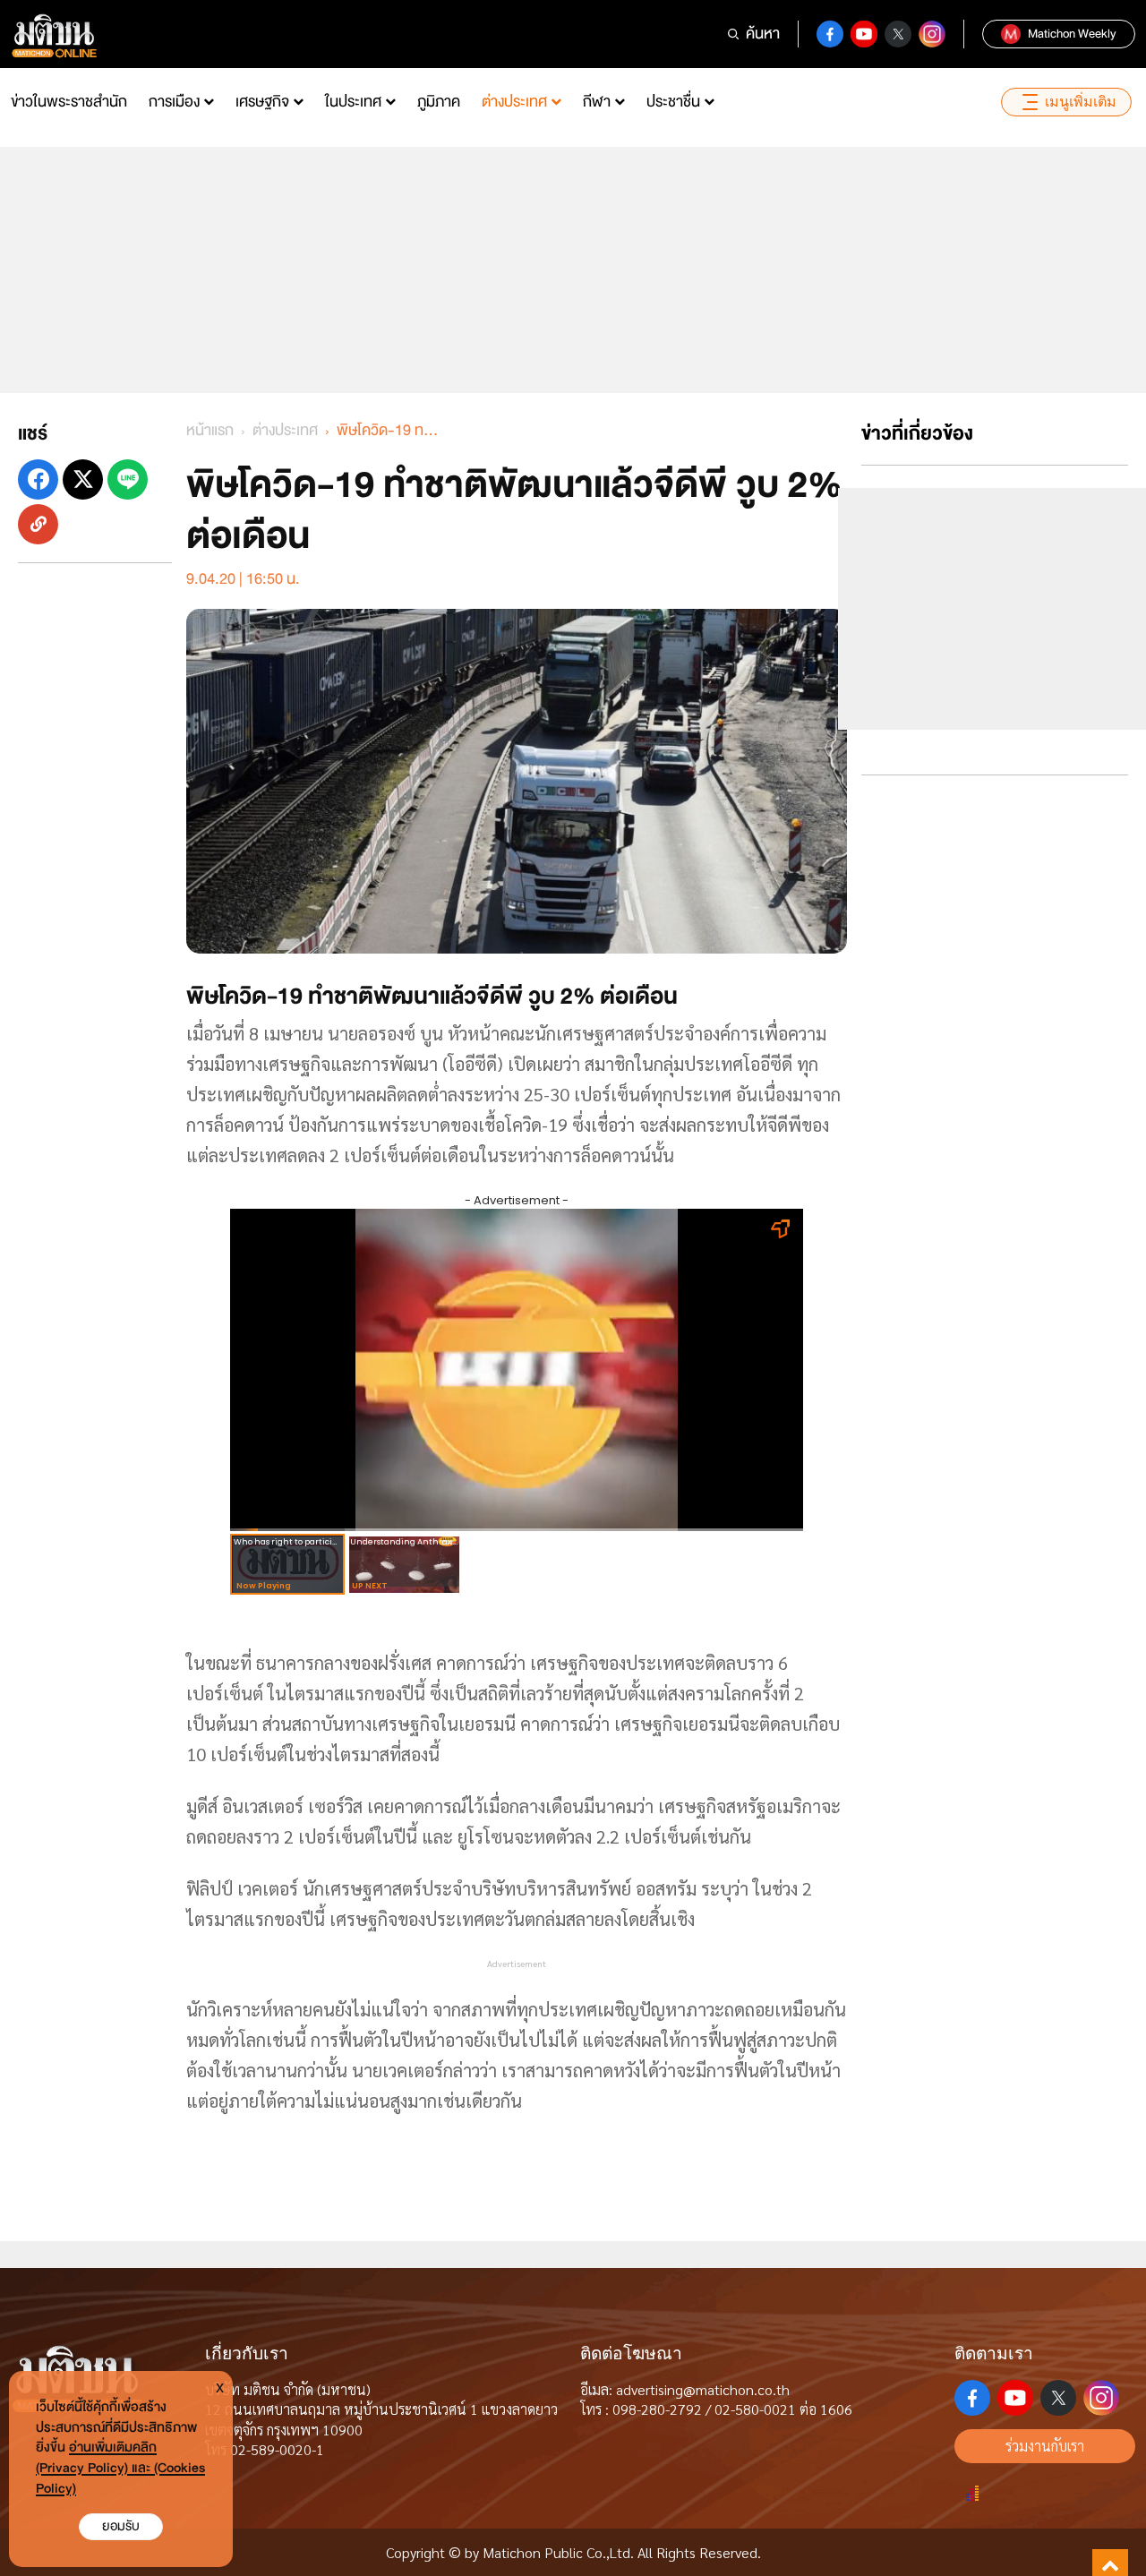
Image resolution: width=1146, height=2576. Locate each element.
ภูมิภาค (439, 102)
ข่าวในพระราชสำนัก (69, 102)
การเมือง (174, 102)
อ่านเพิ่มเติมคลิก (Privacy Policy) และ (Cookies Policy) (120, 2468)
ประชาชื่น (673, 102)
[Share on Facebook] (38, 479)
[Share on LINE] (128, 479)
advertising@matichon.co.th (703, 2389)
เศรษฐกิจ (262, 102)
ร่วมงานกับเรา (1045, 2446)
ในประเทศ (353, 102)
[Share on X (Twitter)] (83, 479)
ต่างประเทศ (514, 102)
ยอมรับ (121, 2526)
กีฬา (597, 102)
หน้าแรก (210, 430)
